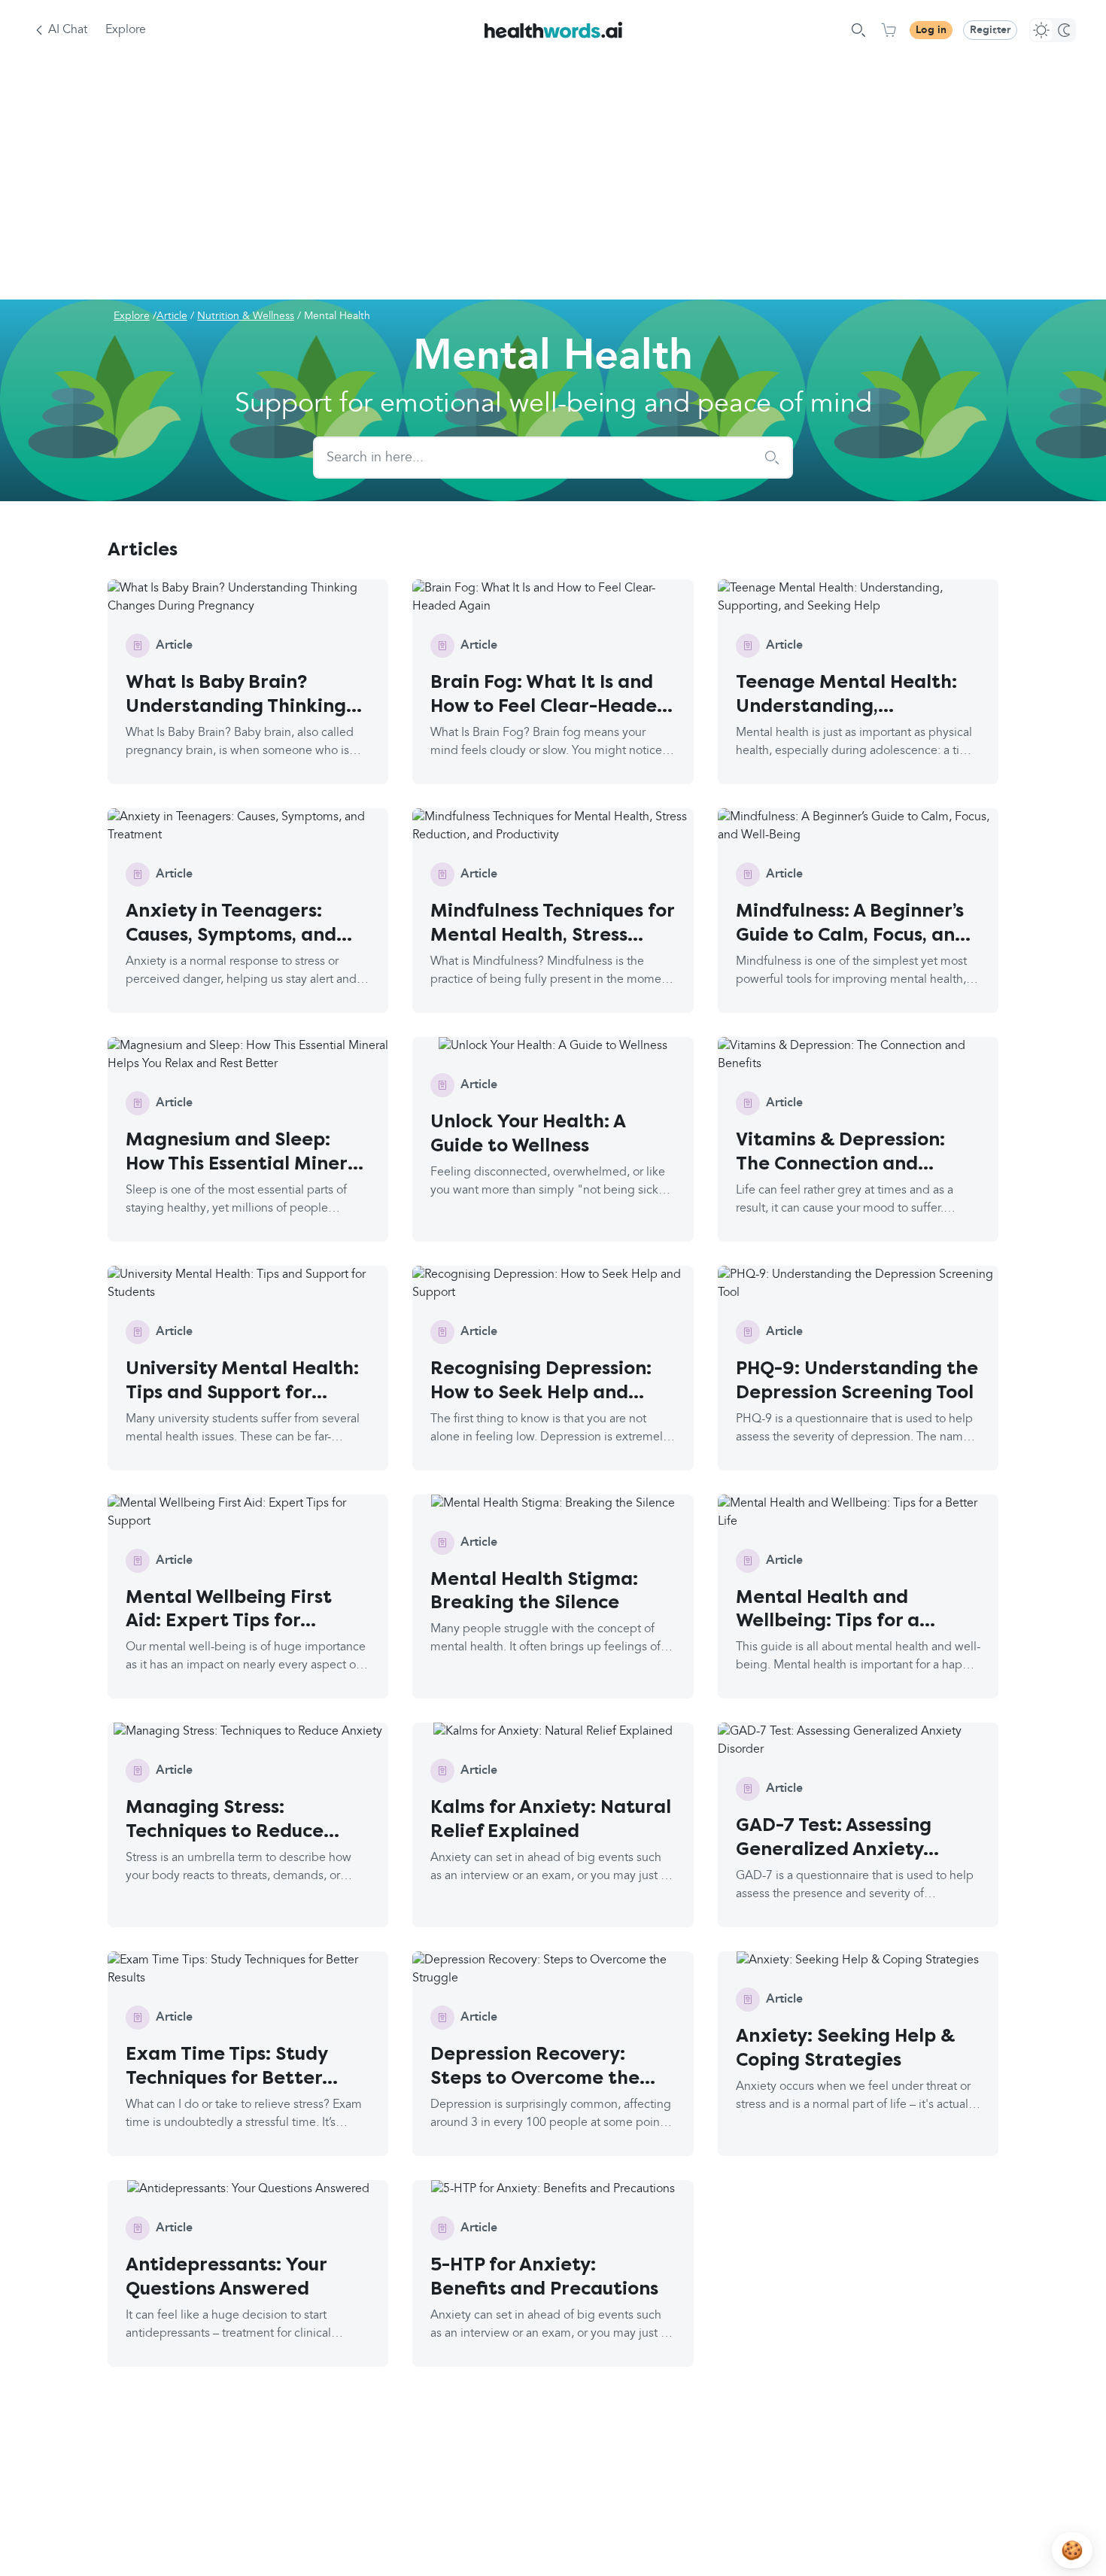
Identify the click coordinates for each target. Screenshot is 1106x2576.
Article (172, 316)
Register (990, 30)
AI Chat (68, 30)
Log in (931, 30)
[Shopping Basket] (889, 30)
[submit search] (772, 458)
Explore (126, 30)
